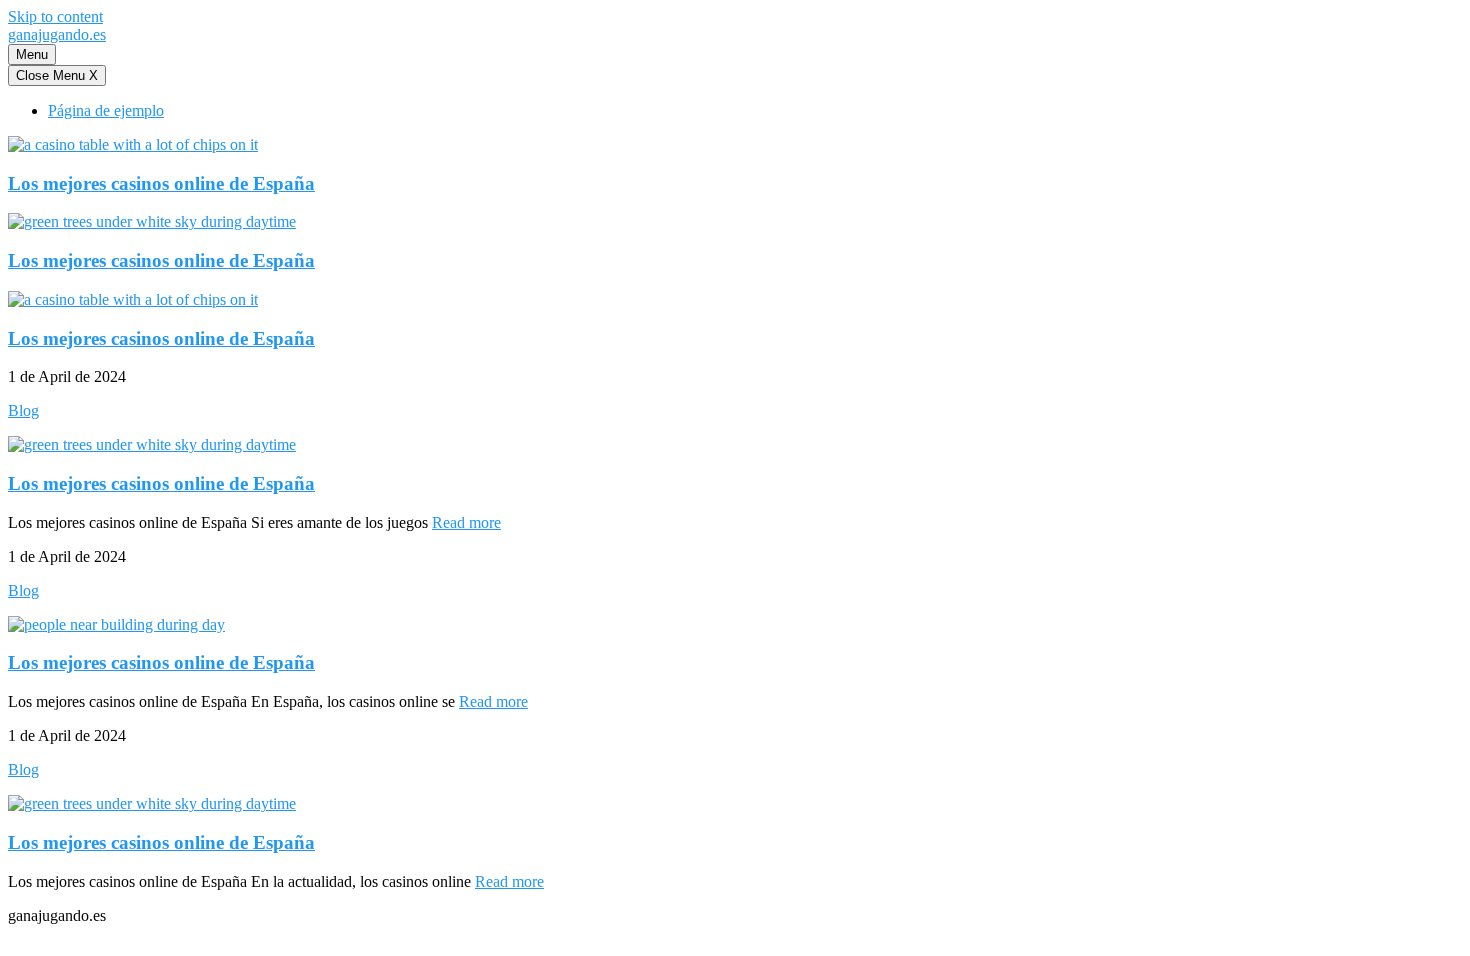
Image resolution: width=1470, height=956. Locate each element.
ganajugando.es (57, 34)
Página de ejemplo (106, 110)
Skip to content (55, 16)
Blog (23, 410)
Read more (466, 522)
